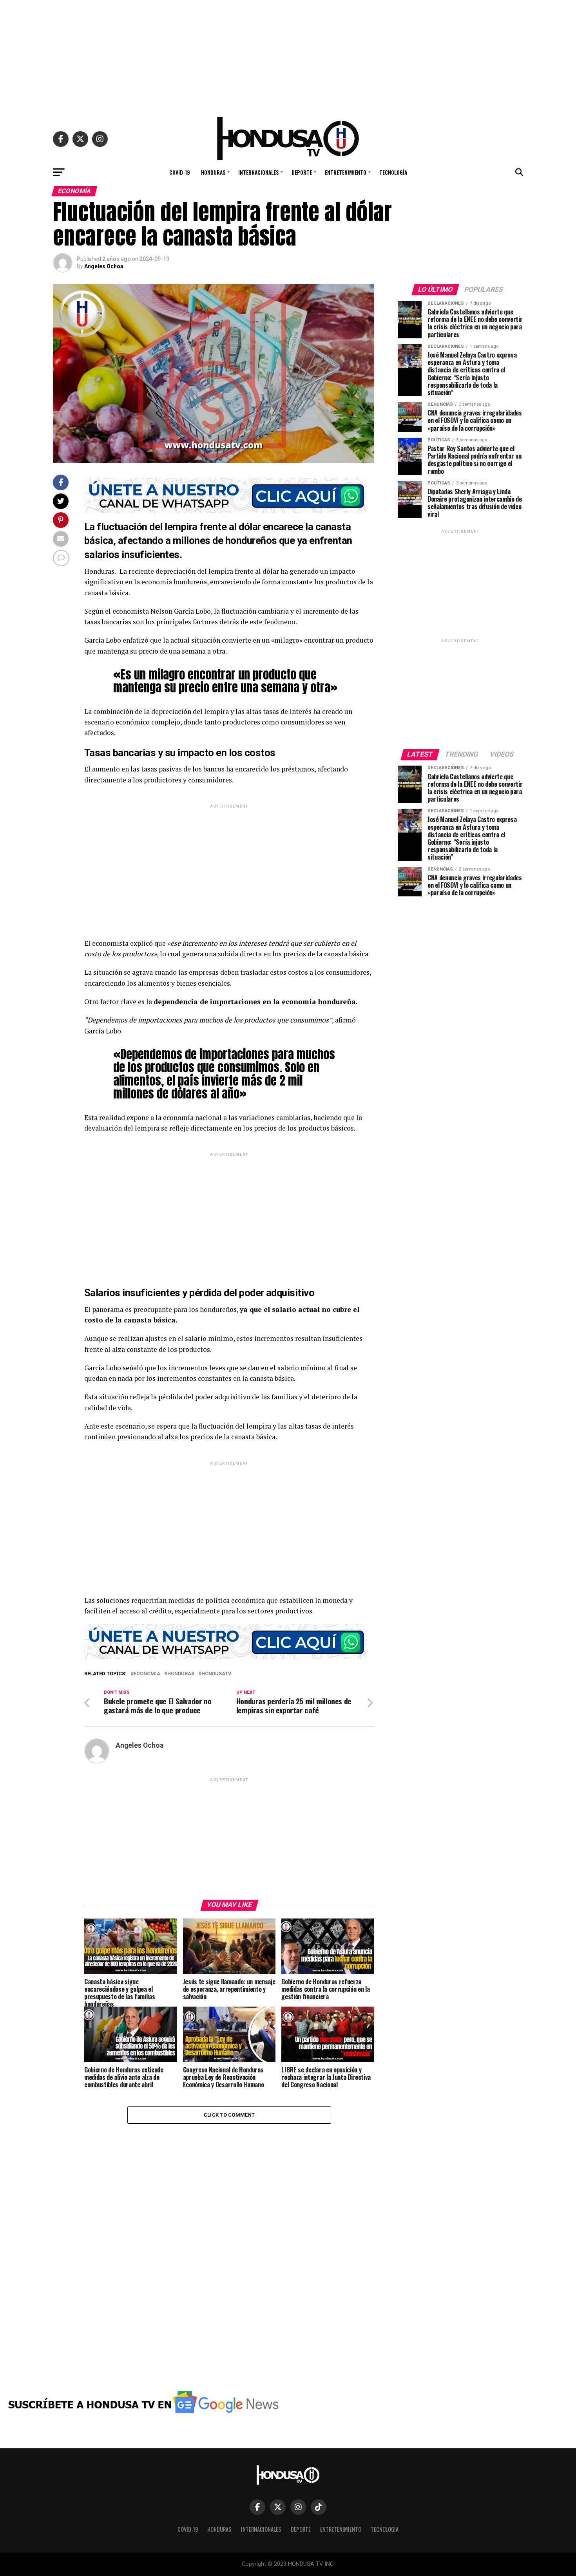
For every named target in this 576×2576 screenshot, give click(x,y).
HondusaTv (216, 1674)
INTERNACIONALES (258, 172)
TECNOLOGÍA (393, 172)
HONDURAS (213, 172)
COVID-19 (180, 172)
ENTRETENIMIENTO (346, 172)
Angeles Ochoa (104, 266)
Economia (147, 1674)
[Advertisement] (288, 55)
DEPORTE (302, 172)
